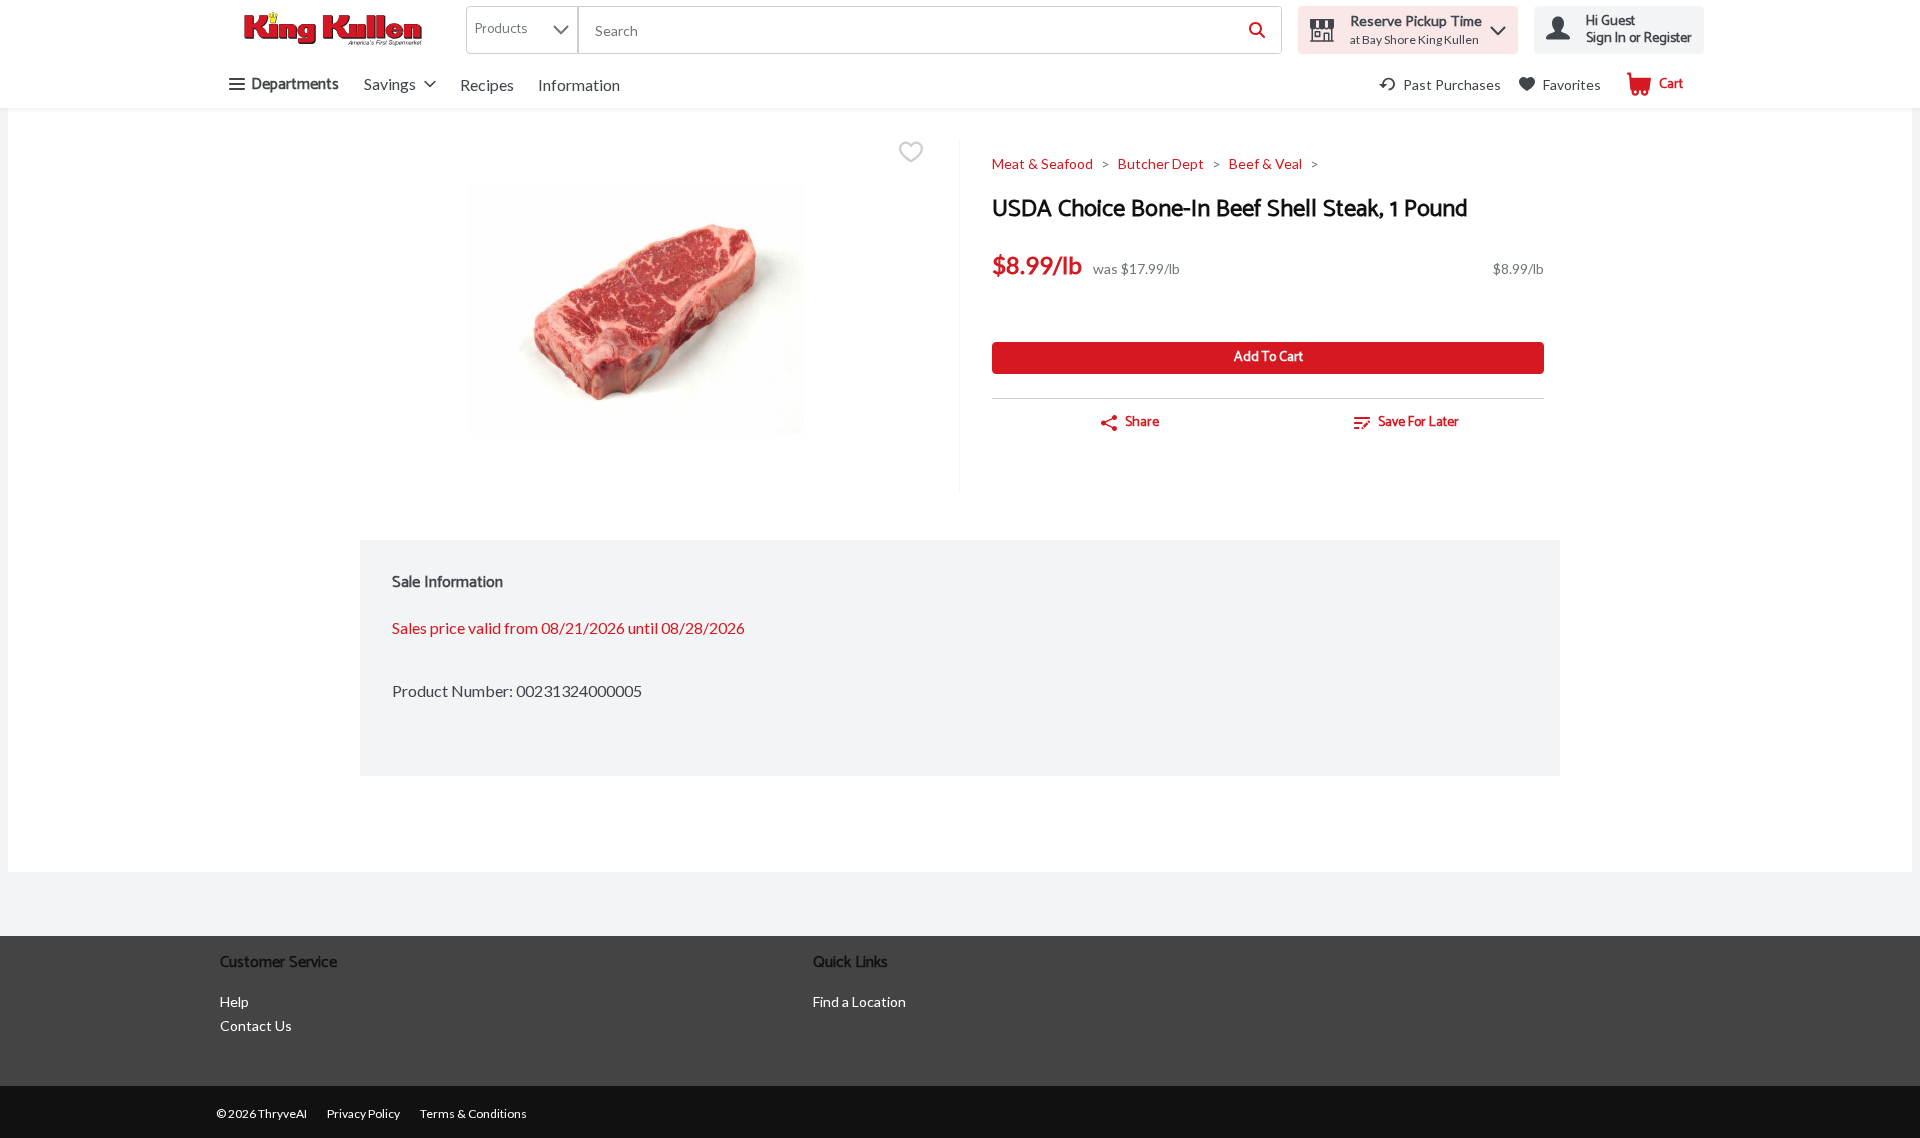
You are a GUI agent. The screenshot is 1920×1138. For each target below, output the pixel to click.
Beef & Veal (1265, 163)
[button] (1498, 25)
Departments (295, 84)
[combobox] (930, 31)
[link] (1440, 84)
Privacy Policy (363, 1113)
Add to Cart (1268, 357)
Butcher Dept (1161, 163)
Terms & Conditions (473, 1113)
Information (579, 84)
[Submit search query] (1257, 30)
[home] (337, 30)
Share (1142, 422)
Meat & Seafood (1042, 163)
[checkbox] (911, 153)
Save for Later (1418, 422)
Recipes (487, 84)
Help (234, 1001)
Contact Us (256, 1025)
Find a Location (859, 1001)
